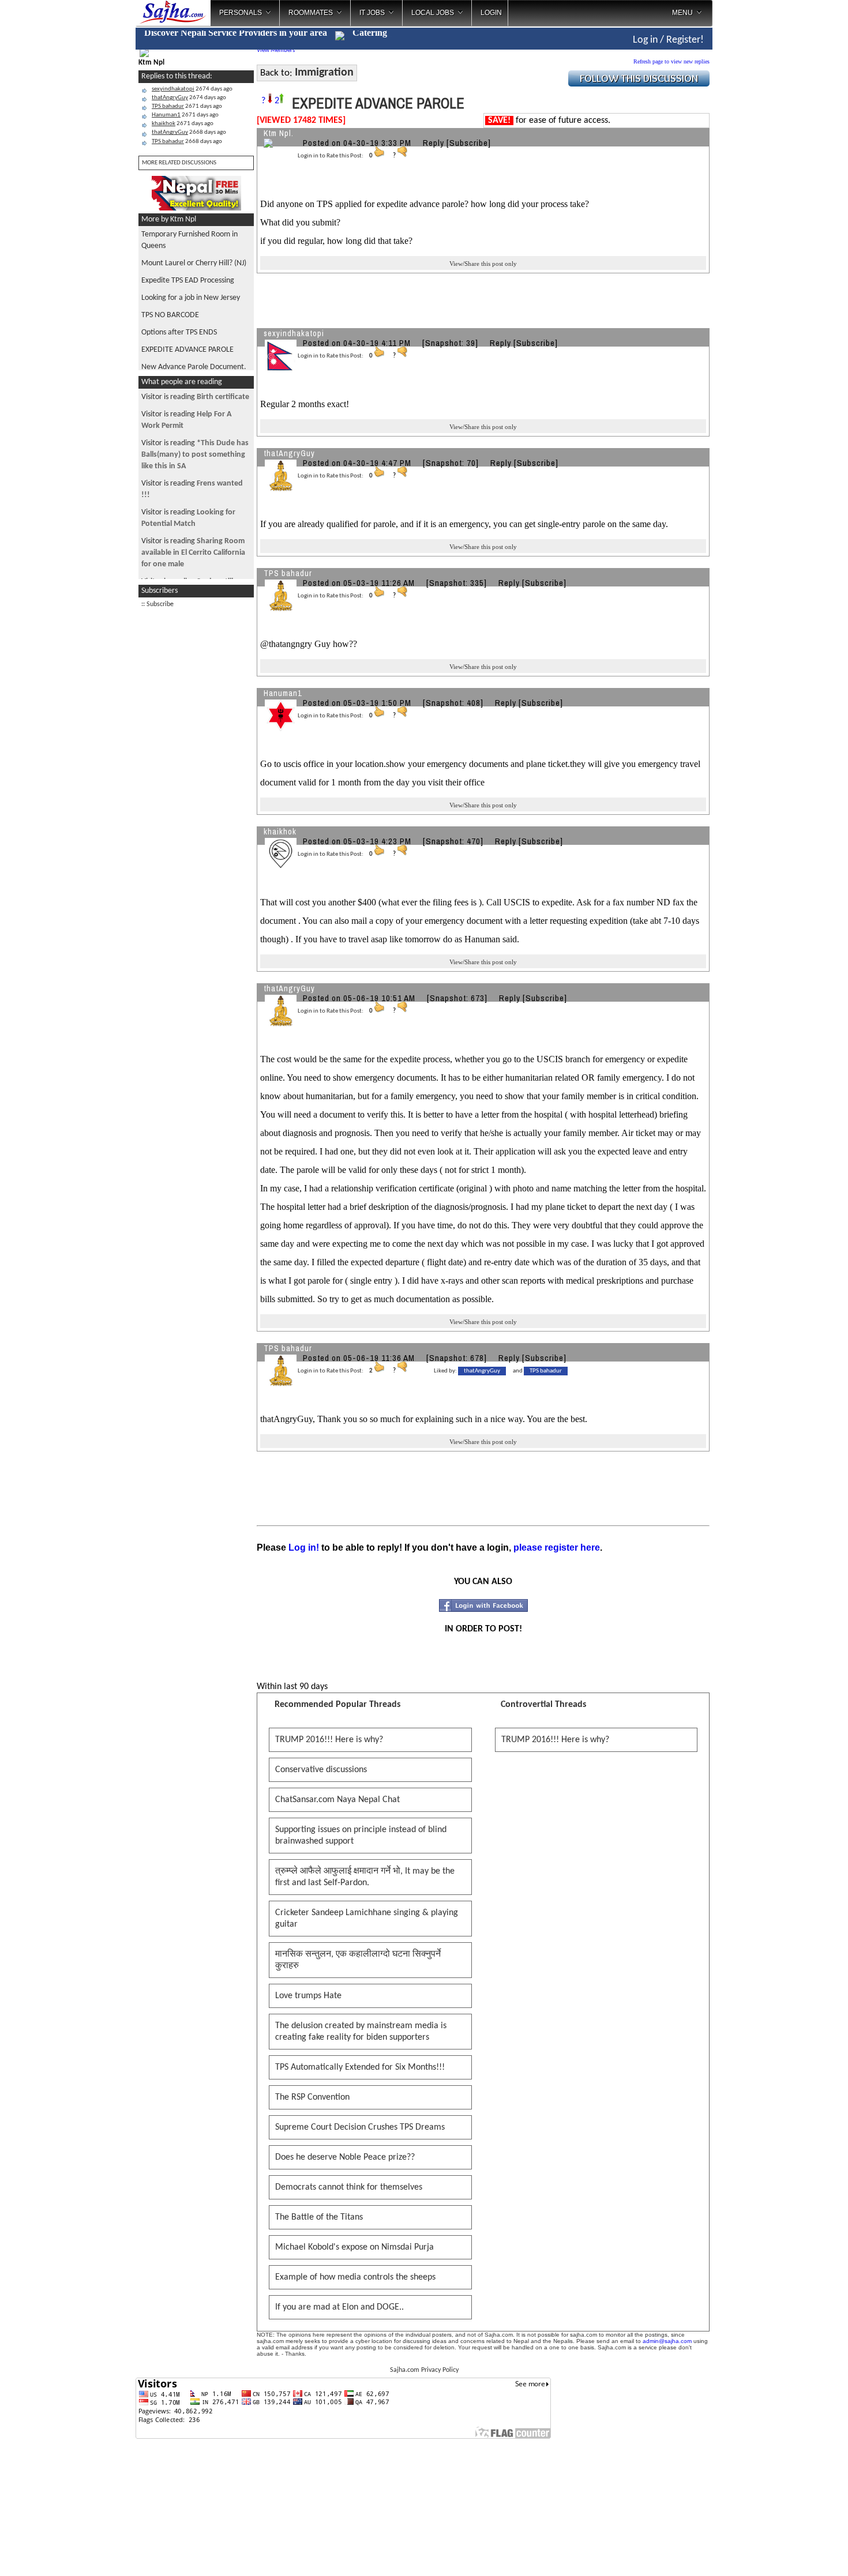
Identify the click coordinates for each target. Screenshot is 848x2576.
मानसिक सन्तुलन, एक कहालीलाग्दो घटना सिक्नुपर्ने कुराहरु (358, 1960)
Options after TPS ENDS (179, 332)
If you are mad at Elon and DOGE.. (339, 2307)
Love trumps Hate (308, 1996)
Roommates (311, 13)
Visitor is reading (195, 397)
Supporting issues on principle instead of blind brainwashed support (361, 1836)
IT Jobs (372, 13)
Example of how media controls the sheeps (355, 2277)
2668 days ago (189, 132)
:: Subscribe (157, 604)
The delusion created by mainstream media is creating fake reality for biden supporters (361, 2032)
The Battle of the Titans (319, 2217)
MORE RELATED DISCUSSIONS (179, 163)
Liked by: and (498, 1371)
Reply (434, 143)
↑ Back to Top (793, 2553)
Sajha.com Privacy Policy (424, 2370)
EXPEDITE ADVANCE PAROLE (187, 350)
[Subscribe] (469, 143)
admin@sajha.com (667, 2341)
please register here (557, 1548)
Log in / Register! (668, 40)
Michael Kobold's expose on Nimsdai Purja (354, 2247)
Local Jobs (433, 13)
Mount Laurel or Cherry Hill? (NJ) (194, 263)
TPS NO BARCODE (170, 315)
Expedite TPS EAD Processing (188, 281)
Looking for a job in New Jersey (191, 298)
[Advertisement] (196, 788)
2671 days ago (187, 106)
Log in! (304, 1548)
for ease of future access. (549, 121)
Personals (241, 13)
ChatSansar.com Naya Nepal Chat (337, 1800)
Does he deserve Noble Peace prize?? (345, 2157)
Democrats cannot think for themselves (349, 2187)
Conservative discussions (321, 1770)
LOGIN (491, 13)
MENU (682, 13)
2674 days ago (192, 89)
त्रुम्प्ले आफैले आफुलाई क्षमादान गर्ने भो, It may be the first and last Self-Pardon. (365, 1877)
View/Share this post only (483, 264)
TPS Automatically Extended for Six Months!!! (360, 2067)
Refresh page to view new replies (671, 61)
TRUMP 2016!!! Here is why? (329, 1740)
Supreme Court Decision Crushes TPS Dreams (360, 2127)
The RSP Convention (312, 2097)
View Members (276, 50)
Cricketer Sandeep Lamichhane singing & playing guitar (367, 1919)
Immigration (324, 73)
